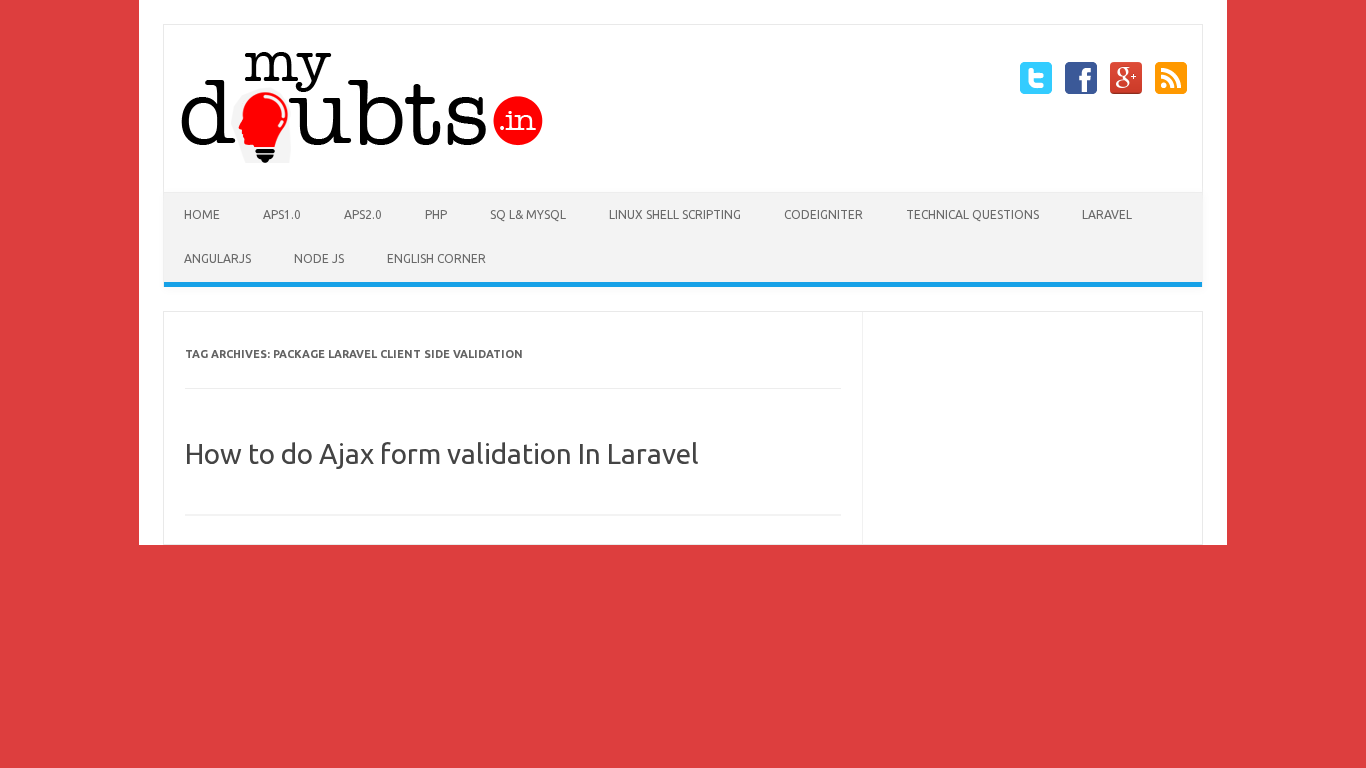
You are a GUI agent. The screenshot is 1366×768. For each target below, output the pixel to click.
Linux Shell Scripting (675, 214)
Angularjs (217, 258)
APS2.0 (363, 214)
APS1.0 (282, 214)
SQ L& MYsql (528, 214)
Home (202, 214)
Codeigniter (823, 214)
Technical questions (972, 214)
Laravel (1107, 214)
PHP (436, 214)
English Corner (436, 258)
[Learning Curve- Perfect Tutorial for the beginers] (363, 158)
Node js (319, 258)
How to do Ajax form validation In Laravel (442, 453)
